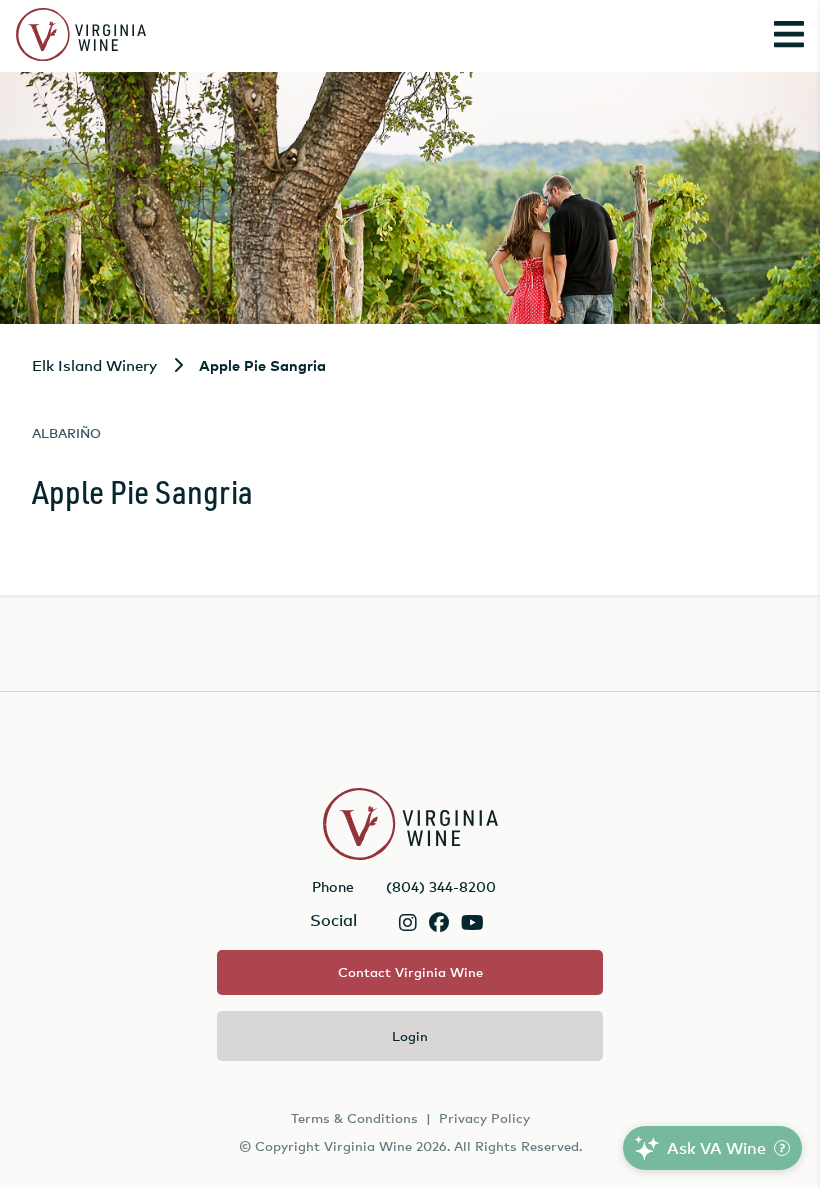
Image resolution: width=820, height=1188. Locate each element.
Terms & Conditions (354, 1118)
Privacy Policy (484, 1118)
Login (410, 1036)
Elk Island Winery (94, 365)
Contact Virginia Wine (410, 972)
